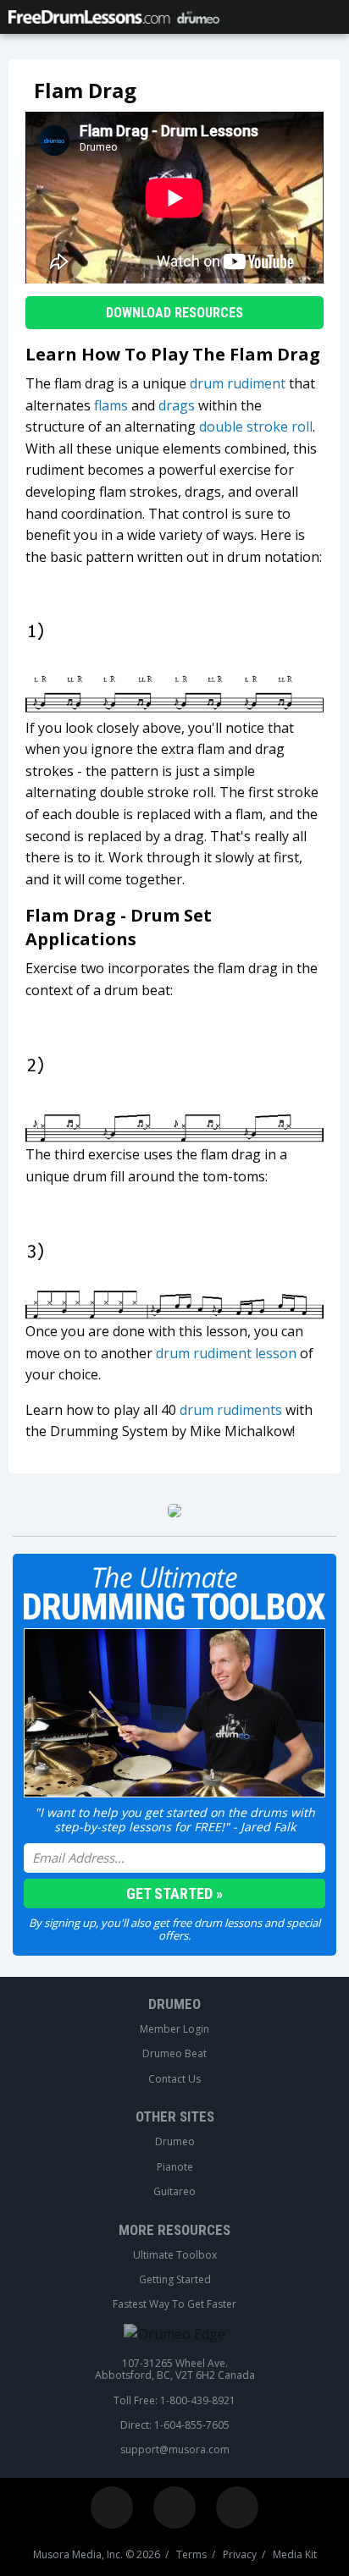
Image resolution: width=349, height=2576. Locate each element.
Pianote (175, 2167)
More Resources (174, 2230)
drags (177, 405)
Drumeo (174, 2004)
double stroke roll (256, 427)
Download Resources (174, 313)
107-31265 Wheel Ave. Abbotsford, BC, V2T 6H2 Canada (175, 2370)
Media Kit (295, 2555)
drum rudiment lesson (226, 1353)
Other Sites (175, 2116)
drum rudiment (238, 383)
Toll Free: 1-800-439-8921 (174, 2401)
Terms (191, 2555)
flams (111, 405)
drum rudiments (231, 1410)
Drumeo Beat (174, 2054)
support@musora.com (175, 2450)
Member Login (174, 2029)
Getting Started (175, 2280)
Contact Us (174, 2079)
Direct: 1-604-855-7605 (175, 2425)
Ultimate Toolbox (175, 2255)
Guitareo (174, 2192)
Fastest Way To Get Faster (174, 2304)
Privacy (240, 2555)
